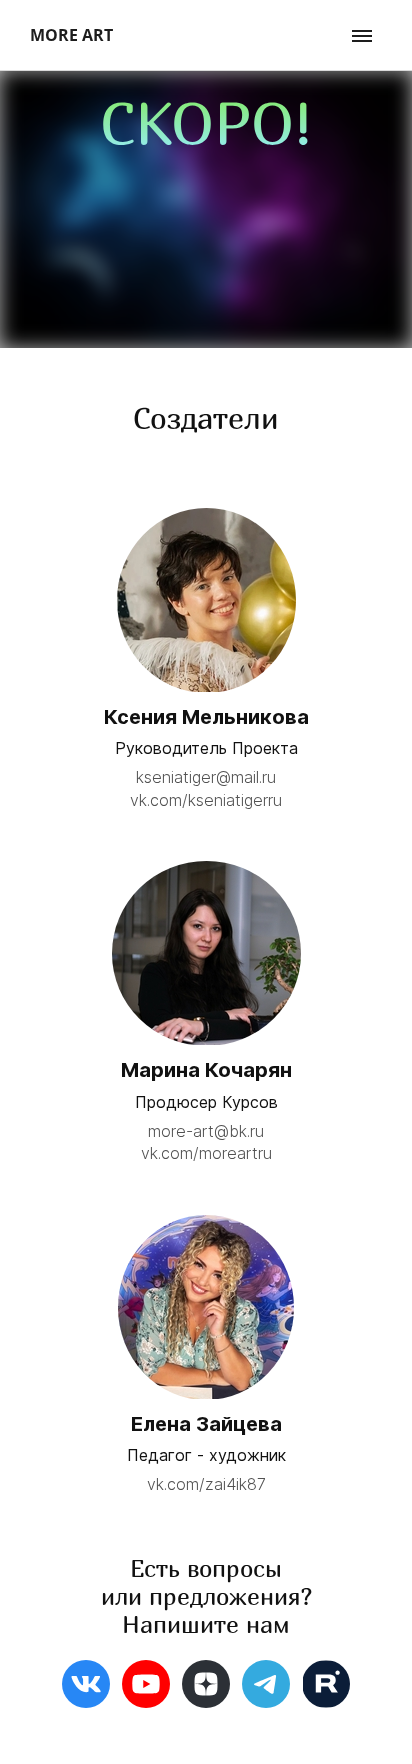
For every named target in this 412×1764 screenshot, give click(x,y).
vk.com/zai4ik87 (206, 1484)
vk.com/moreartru (206, 1153)
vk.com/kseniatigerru (206, 800)
